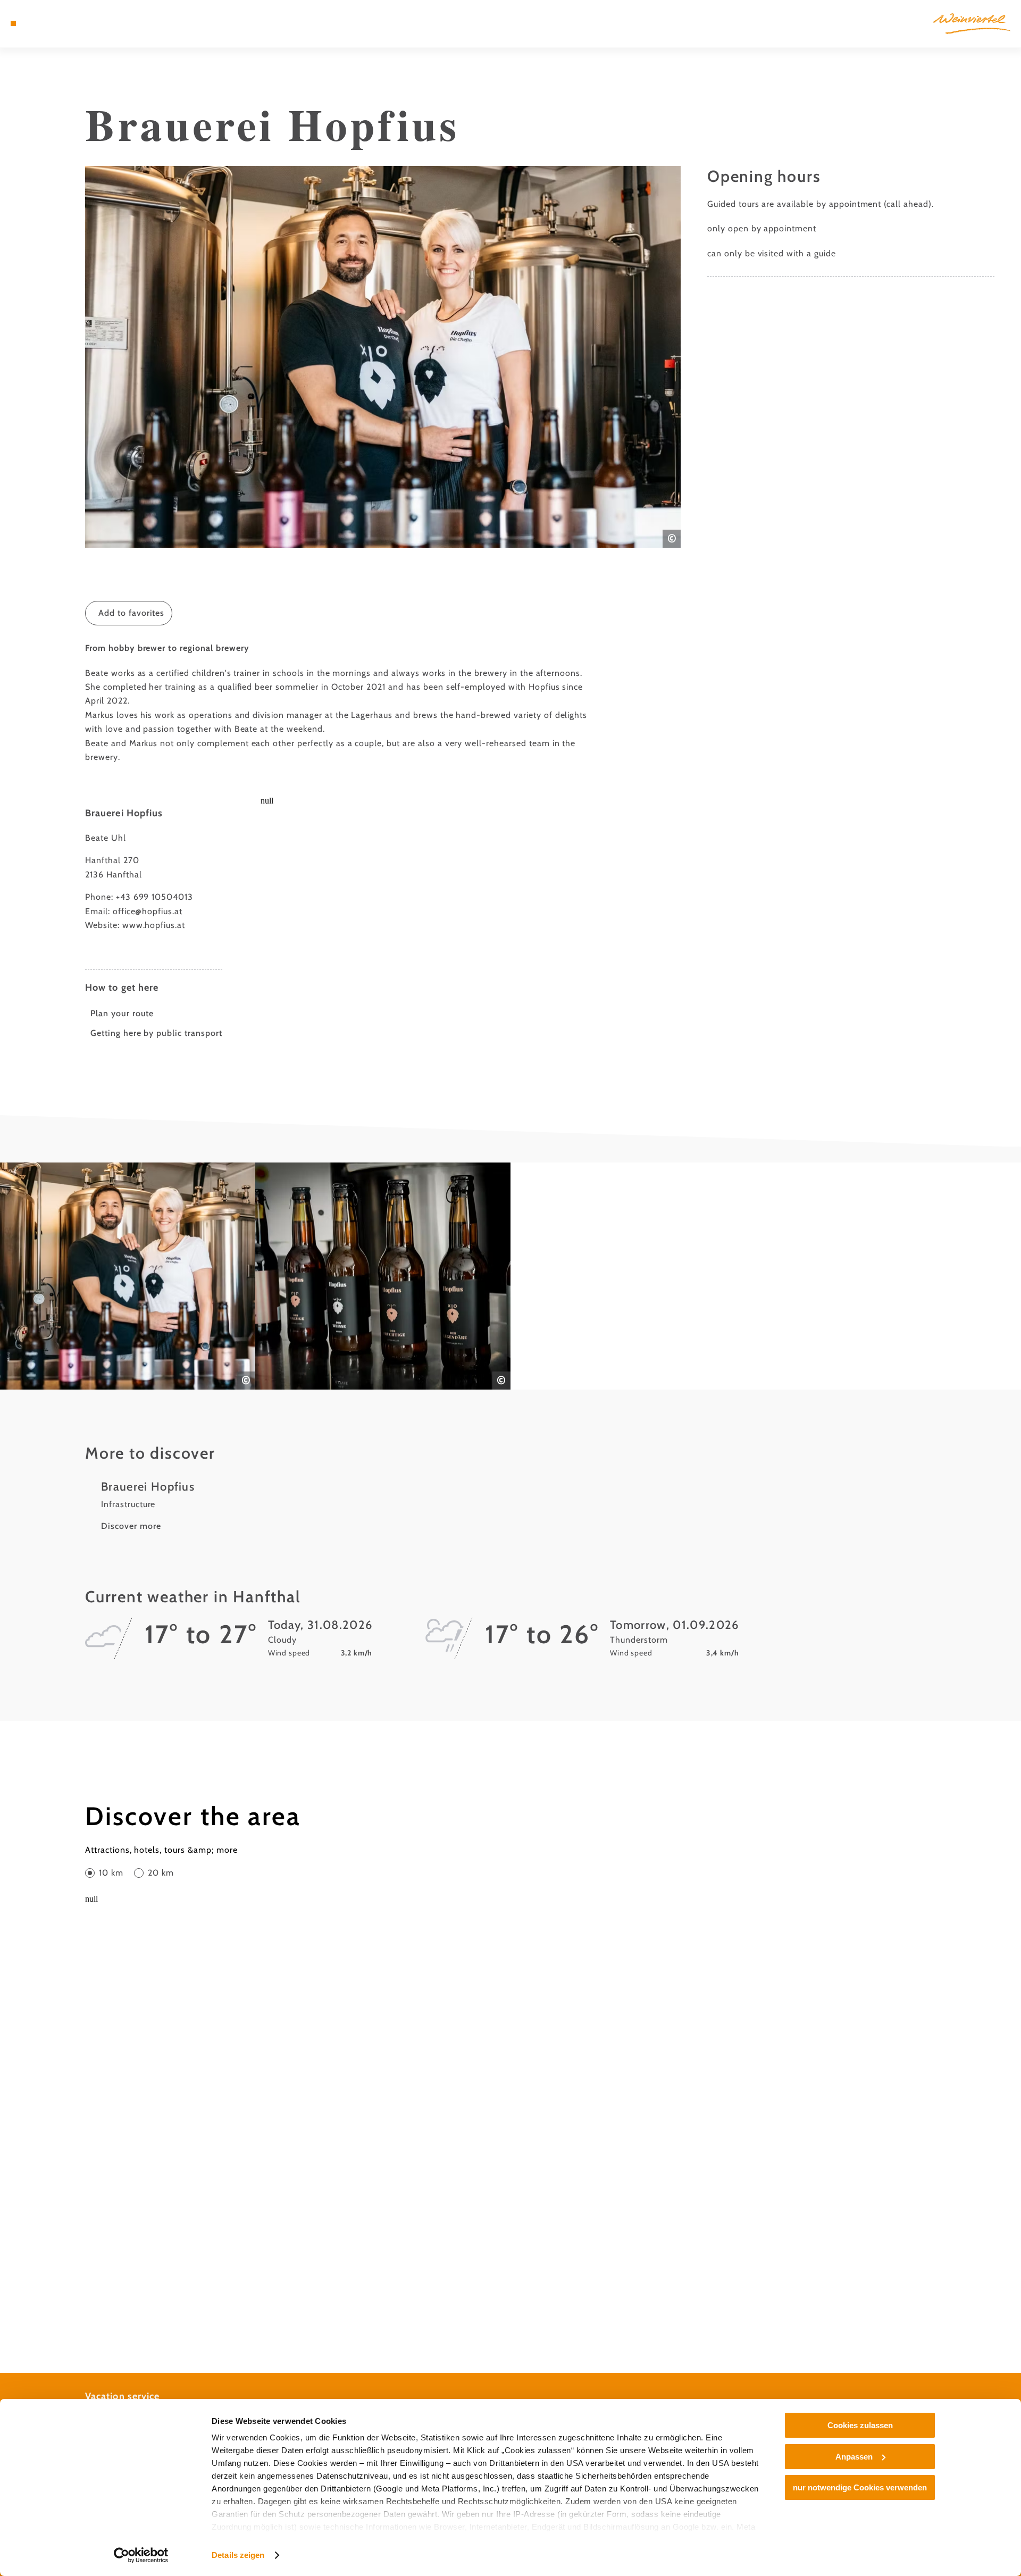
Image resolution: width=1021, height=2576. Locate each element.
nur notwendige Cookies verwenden (860, 2487)
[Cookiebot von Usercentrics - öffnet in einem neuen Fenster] (141, 2555)
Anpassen (854, 2457)
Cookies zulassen (860, 2425)
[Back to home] (972, 24)
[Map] (43, 23)
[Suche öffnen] (74, 23)
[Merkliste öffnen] (58, 23)
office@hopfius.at (148, 911)
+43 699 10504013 (154, 897)
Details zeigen (238, 2555)
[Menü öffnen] (13, 23)
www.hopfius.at (154, 925)
